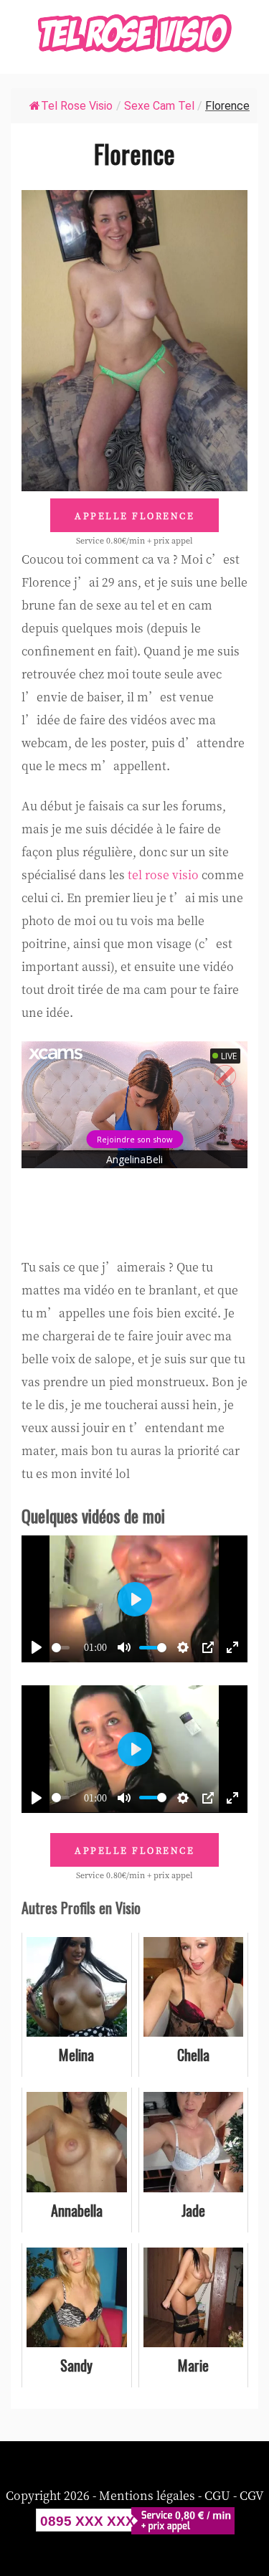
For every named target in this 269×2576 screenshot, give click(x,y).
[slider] (61, 1648)
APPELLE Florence (134, 515)
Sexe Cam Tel (159, 106)
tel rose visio (163, 875)
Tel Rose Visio (77, 106)
